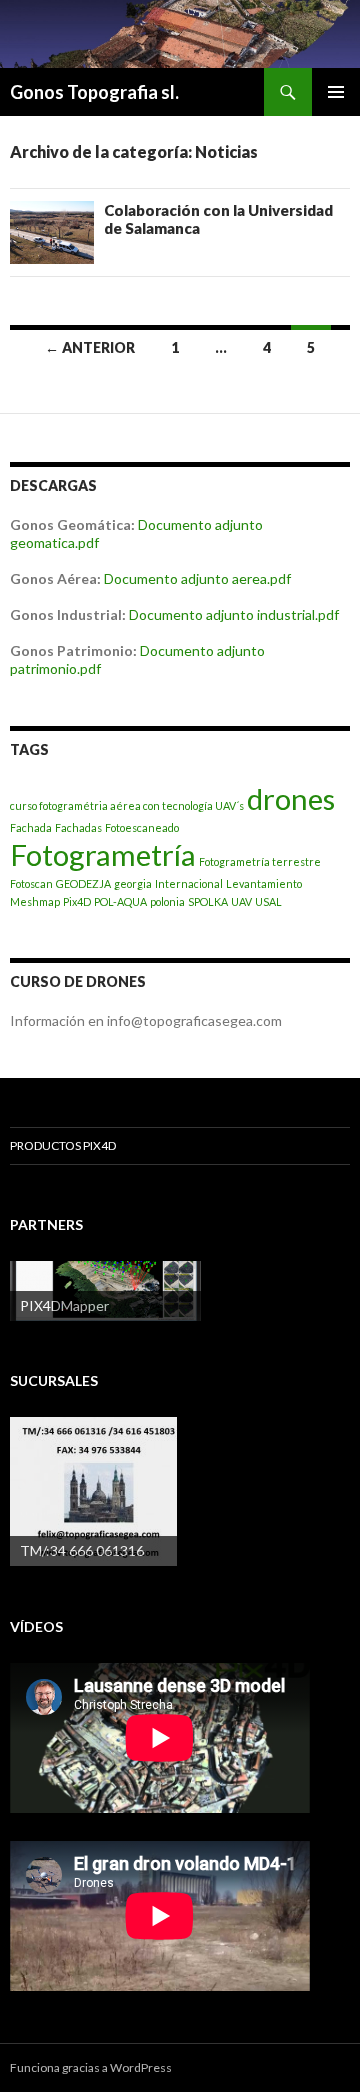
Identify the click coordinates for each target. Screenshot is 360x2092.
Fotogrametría (103, 854)
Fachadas (78, 827)
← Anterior (90, 347)
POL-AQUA (120, 901)
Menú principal (336, 92)
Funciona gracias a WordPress (91, 2067)
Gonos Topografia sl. (94, 92)
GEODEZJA (83, 883)
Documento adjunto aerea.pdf (197, 578)
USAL (268, 901)
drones (291, 798)
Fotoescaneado (142, 827)
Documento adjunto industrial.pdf (234, 614)
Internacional (189, 883)
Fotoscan (31, 883)
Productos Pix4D (63, 1145)
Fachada (31, 827)
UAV (241, 901)
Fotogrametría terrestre (260, 861)
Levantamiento (264, 883)
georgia (133, 883)
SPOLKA (208, 901)
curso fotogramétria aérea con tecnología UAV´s (127, 805)
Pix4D (77, 901)
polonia (167, 901)
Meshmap (35, 901)
